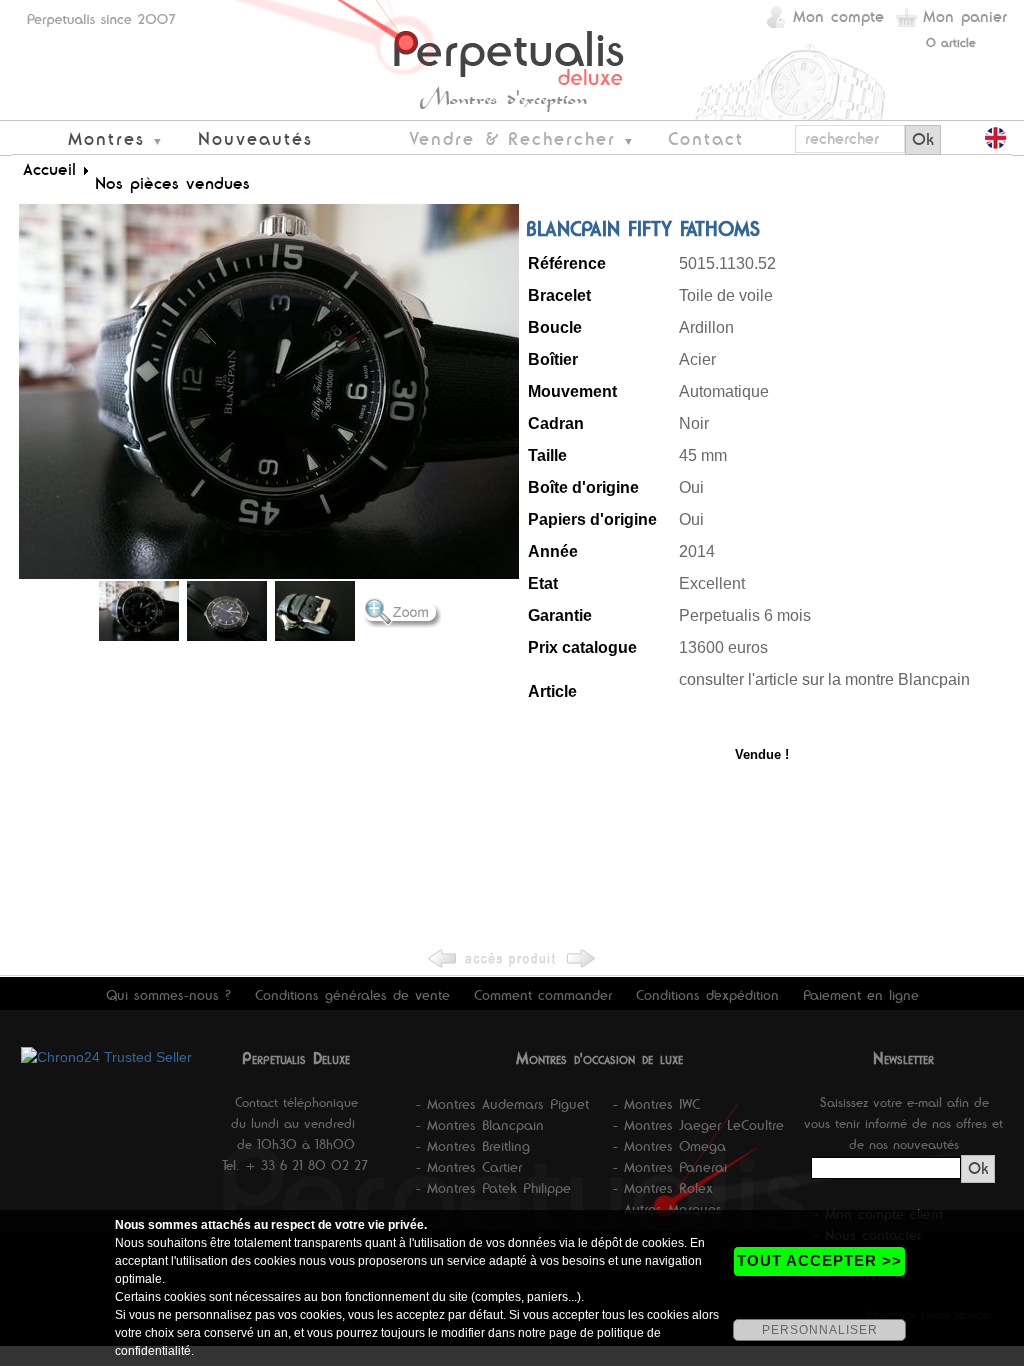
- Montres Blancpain (480, 1125)
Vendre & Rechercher (512, 138)
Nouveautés (255, 138)
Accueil (49, 169)
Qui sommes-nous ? (168, 995)
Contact (706, 138)
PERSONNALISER (820, 1330)
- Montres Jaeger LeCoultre (698, 1125)
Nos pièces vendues (172, 183)
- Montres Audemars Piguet (502, 1104)
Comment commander (543, 995)
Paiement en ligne (861, 995)
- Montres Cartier (469, 1167)
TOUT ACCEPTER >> (819, 1260)
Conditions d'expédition (707, 995)
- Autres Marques (667, 1209)
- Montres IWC (656, 1104)
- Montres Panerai (670, 1167)
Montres (106, 138)
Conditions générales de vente (352, 995)
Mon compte (838, 16)
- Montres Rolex (663, 1188)
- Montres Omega (669, 1146)
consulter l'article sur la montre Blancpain (826, 679)
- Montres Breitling (473, 1146)
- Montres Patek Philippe (493, 1188)
